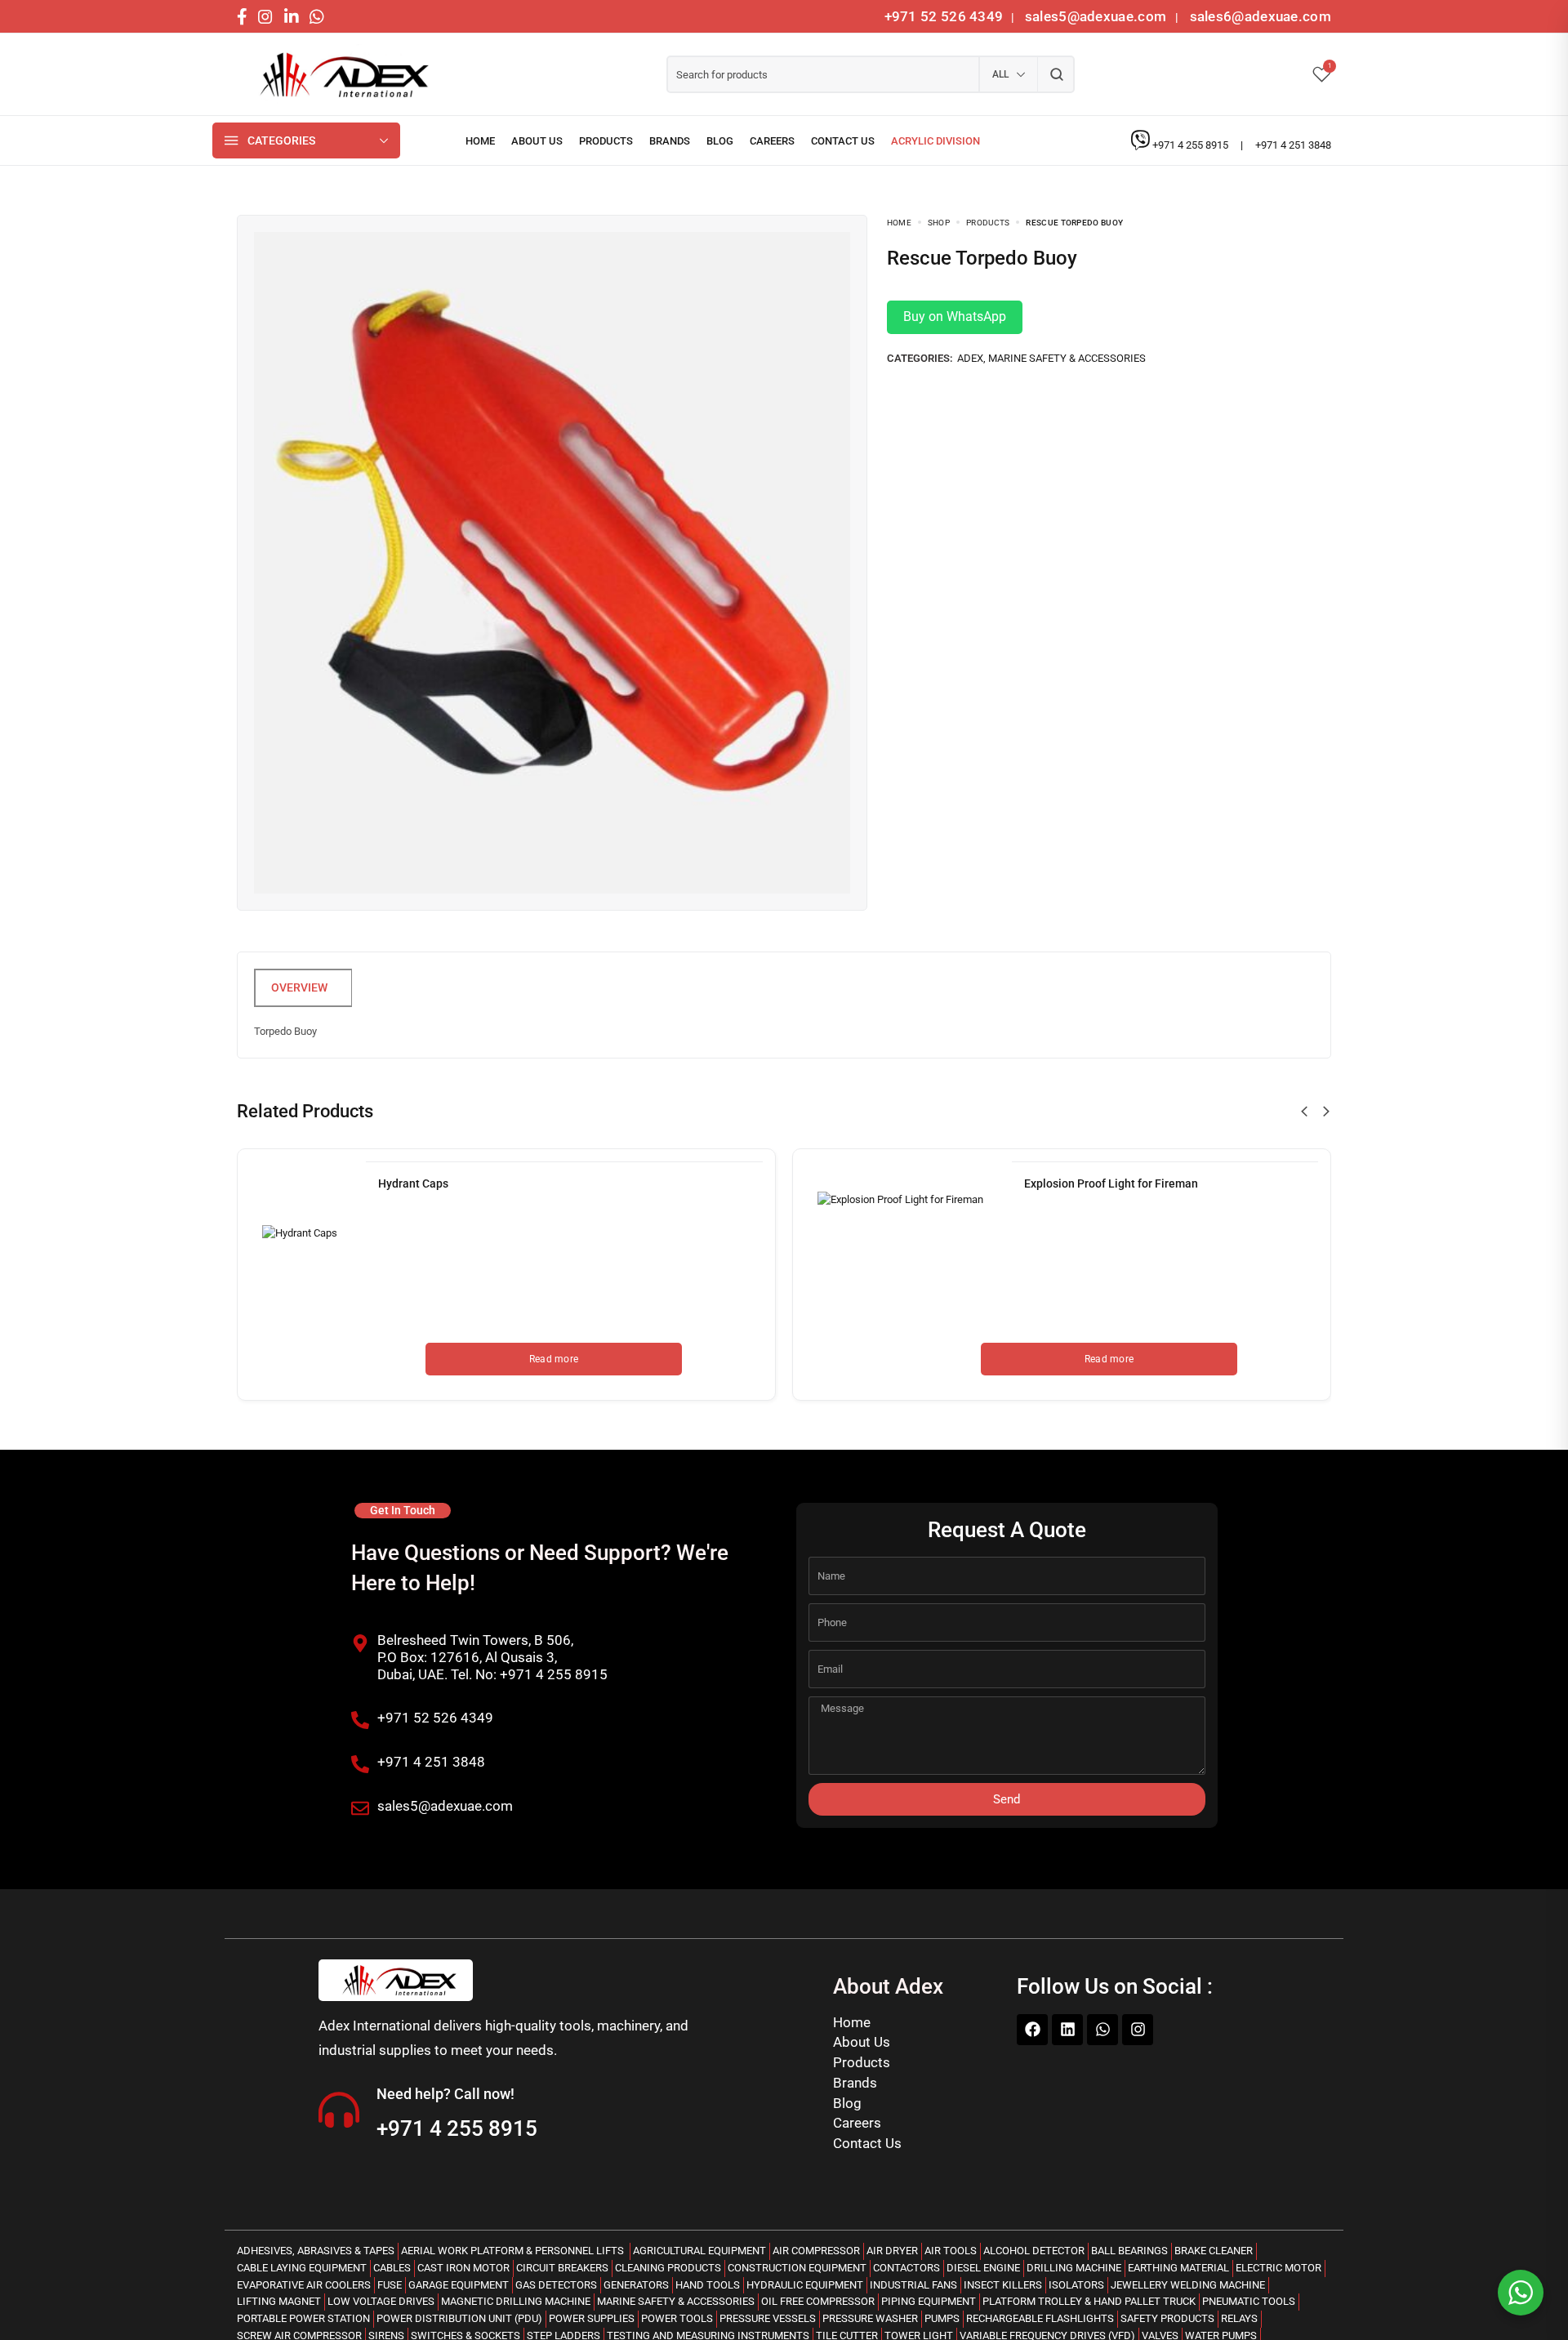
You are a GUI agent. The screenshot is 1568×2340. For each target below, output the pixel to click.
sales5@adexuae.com (1098, 16)
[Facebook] (1032, 2030)
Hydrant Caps (413, 1183)
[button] (1304, 1112)
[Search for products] (1056, 74)
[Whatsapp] (1102, 2030)
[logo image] (339, 75)
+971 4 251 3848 (1293, 145)
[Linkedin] (1067, 2030)
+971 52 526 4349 (944, 16)
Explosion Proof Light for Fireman (1111, 1183)
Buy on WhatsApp (955, 316)
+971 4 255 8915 (1192, 145)
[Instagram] (1138, 2030)
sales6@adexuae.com (1258, 16)
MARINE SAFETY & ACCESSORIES (1067, 358)
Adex (970, 358)
